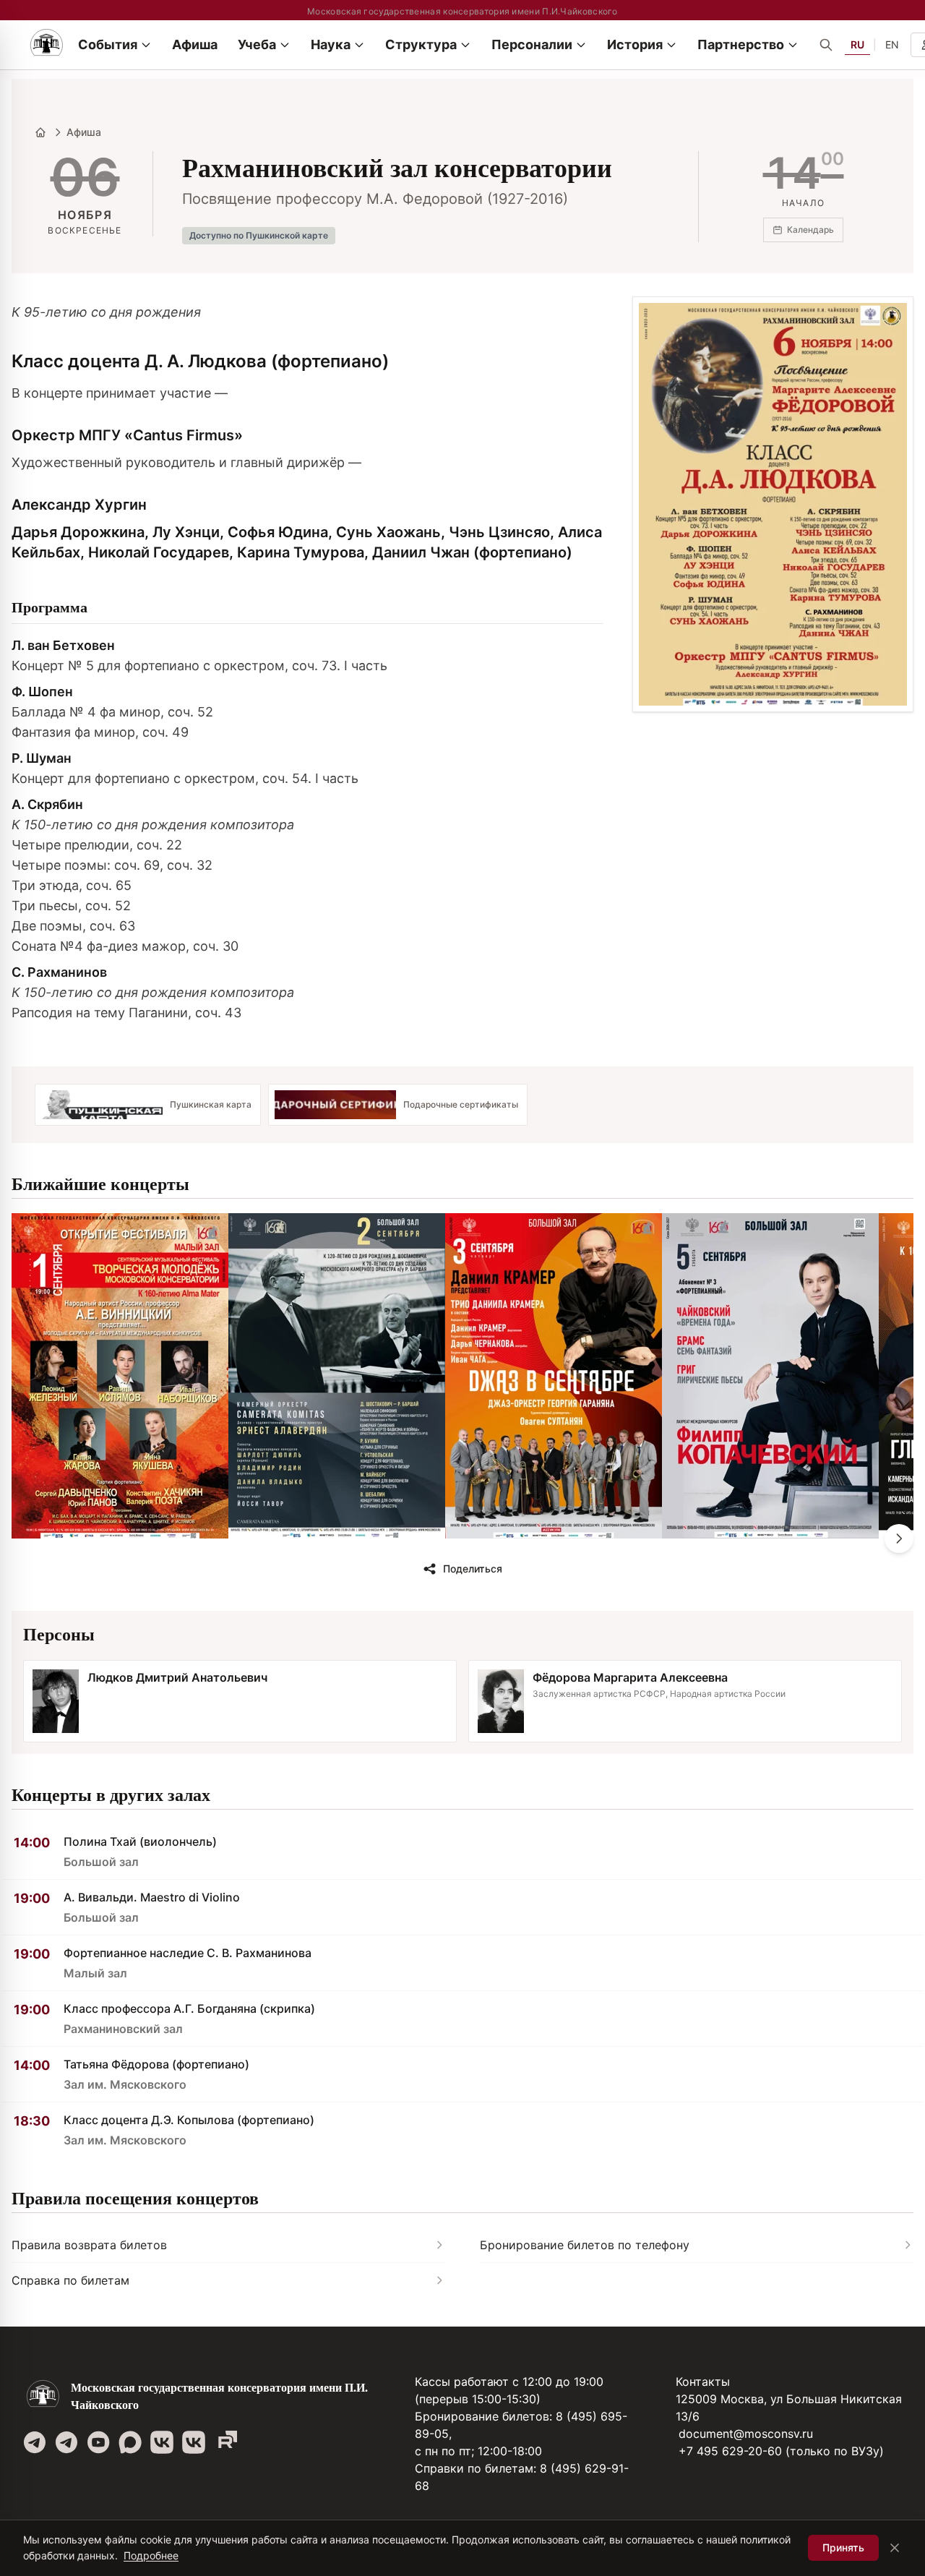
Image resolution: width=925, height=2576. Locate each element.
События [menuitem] (108, 44)
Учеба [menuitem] (257, 44)
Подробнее (151, 2555)
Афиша (84, 132)
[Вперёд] (899, 1539)
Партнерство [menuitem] (741, 44)
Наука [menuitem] (331, 44)
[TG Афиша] (66, 2442)
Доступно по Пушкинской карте (259, 235)
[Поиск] (826, 45)
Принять (843, 2547)
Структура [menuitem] (421, 44)
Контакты (703, 2382)
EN (892, 44)
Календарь (810, 230)
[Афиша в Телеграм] (225, 2442)
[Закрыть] (895, 2548)
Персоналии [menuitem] (532, 44)
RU (857, 44)
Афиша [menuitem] (195, 44)
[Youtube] (98, 2442)
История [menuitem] (635, 44)
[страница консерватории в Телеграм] (35, 2442)
